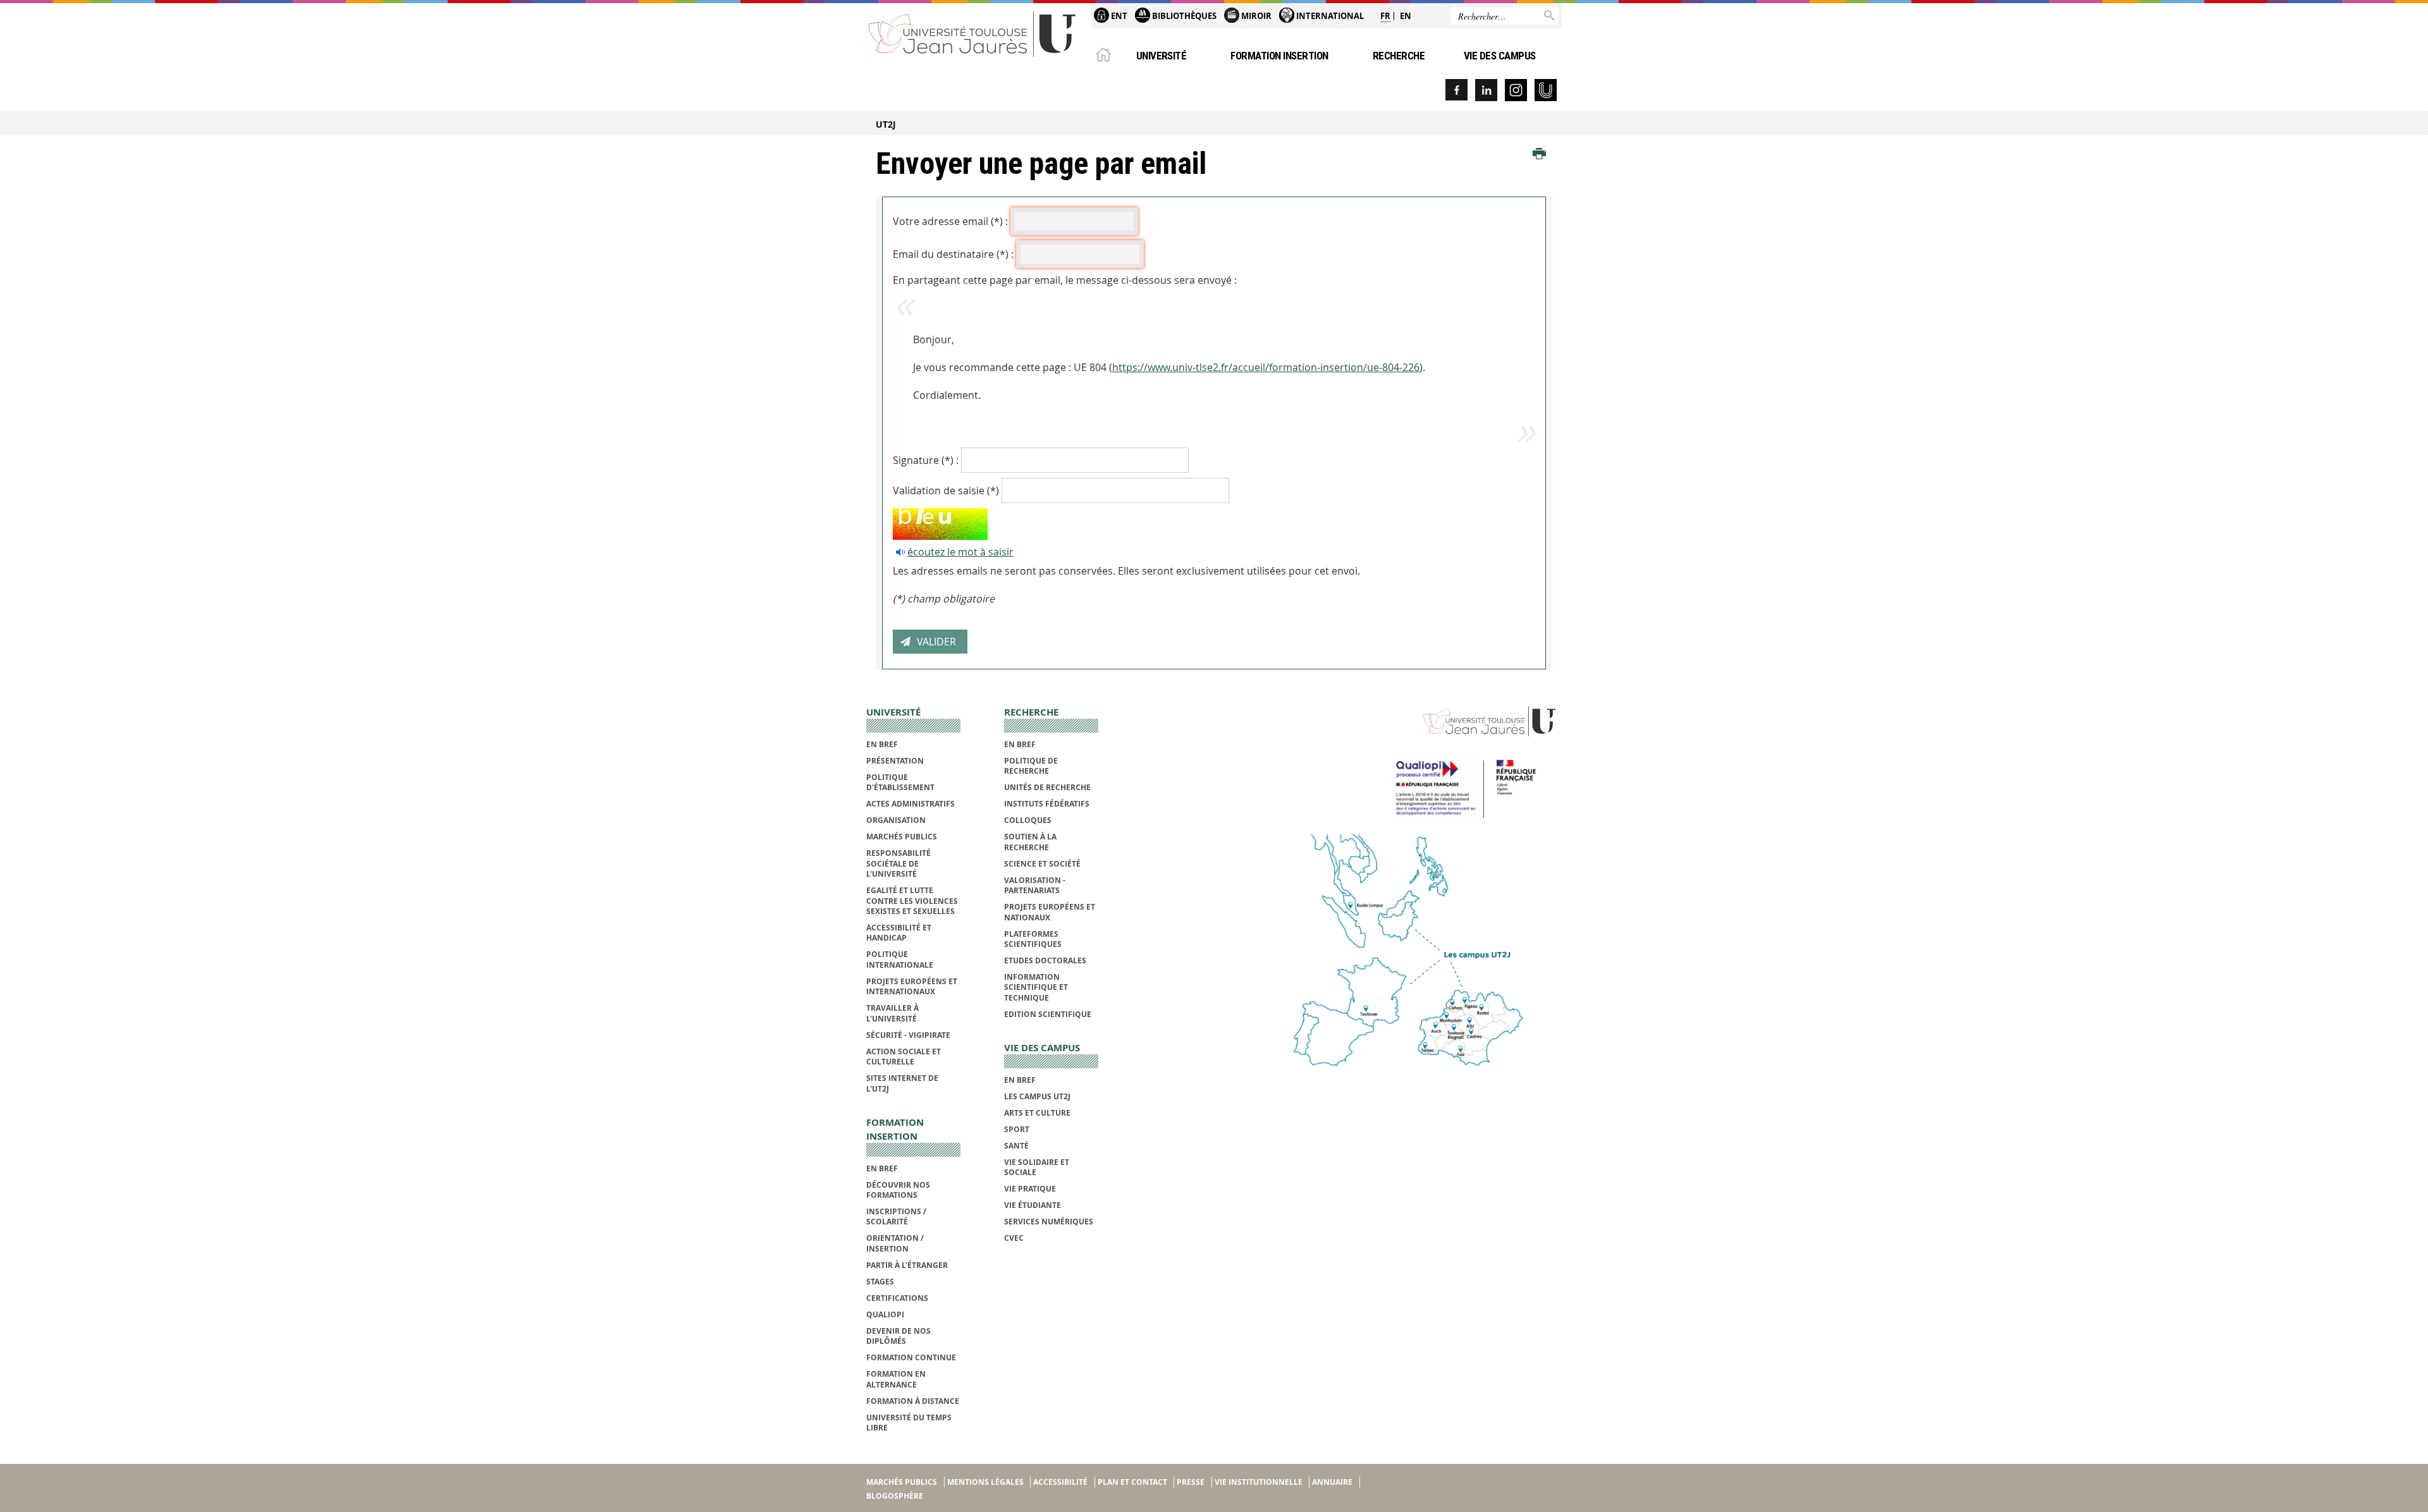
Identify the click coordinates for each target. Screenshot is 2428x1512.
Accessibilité (1060, 1482)
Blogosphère (895, 1496)
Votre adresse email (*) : (950, 221)
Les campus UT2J (1037, 1096)
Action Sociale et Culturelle (904, 1057)
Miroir (1255, 16)
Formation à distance (913, 1401)
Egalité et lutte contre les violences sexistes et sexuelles (912, 901)
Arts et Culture (1037, 1113)
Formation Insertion (1279, 56)
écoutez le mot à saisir (960, 552)
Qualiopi (885, 1314)
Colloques (1028, 820)
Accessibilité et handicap (899, 933)
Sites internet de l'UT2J (902, 1083)
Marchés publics (902, 837)
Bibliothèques (1183, 16)
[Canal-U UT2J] (1546, 90)
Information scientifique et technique (1036, 987)
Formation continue (911, 1357)
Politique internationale (900, 959)
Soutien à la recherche (1030, 842)
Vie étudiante (1033, 1205)
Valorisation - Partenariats (1035, 885)
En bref (882, 744)
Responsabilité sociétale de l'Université (898, 863)
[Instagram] (1516, 90)
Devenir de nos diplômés (898, 1336)
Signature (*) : (926, 460)
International (1329, 16)
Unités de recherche (1047, 787)
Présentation (895, 761)
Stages (880, 1282)
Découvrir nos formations (898, 1190)
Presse (1191, 1482)
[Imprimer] (1539, 154)
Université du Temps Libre (909, 1423)
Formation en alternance (896, 1379)
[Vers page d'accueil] (972, 33)
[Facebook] (1456, 90)
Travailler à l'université (892, 1013)
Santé (1016, 1146)
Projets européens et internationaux (912, 986)
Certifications (897, 1298)
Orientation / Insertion (895, 1243)
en (1406, 16)
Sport (1017, 1129)
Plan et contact (1132, 1482)
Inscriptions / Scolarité (896, 1216)
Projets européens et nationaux (1050, 912)
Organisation (896, 820)
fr (1385, 16)
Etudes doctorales (1045, 960)
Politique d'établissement (900, 782)
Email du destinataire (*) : (953, 254)
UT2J (886, 124)
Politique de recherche (1031, 766)
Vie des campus (1500, 56)
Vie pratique (1030, 1189)
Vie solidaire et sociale (1037, 1167)
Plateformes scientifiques (1033, 939)
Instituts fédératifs (1047, 804)
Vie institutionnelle (1259, 1482)
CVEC (1014, 1238)
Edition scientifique (1048, 1014)
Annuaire (1332, 1482)
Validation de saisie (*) (946, 491)
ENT (1118, 16)
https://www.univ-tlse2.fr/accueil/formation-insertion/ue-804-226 (1266, 367)
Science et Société (1042, 864)
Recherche (1399, 56)
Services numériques (1049, 1222)
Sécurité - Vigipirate (908, 1035)
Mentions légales (985, 1482)
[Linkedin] (1486, 90)
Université (1162, 56)
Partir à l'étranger (907, 1265)
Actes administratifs (910, 804)
